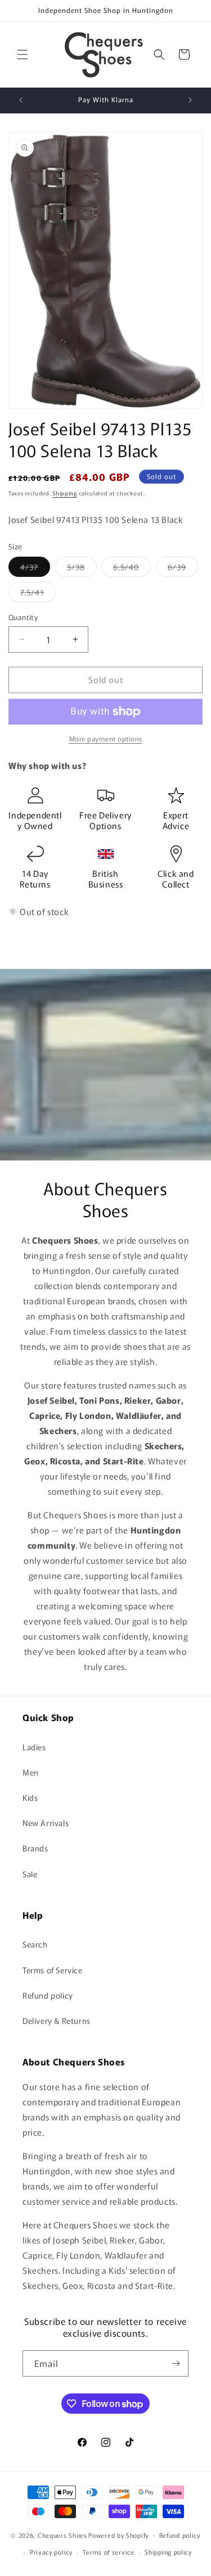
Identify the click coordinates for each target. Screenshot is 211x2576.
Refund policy (48, 1995)
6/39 (183, 569)
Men (31, 1772)
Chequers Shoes (62, 2534)
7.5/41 (38, 594)
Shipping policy (168, 2552)
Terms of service (108, 2552)
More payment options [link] (106, 738)
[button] (23, 54)
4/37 (35, 569)
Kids (30, 1797)
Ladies (34, 1747)
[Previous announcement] (21, 100)
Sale (30, 1874)
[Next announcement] (190, 100)
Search (35, 1944)
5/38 (82, 569)
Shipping (65, 493)
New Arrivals (46, 1823)
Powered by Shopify (118, 2534)
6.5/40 (132, 569)
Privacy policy (51, 2552)
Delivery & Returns (57, 2020)
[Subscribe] (176, 2363)
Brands (35, 1848)
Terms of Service (53, 1970)
